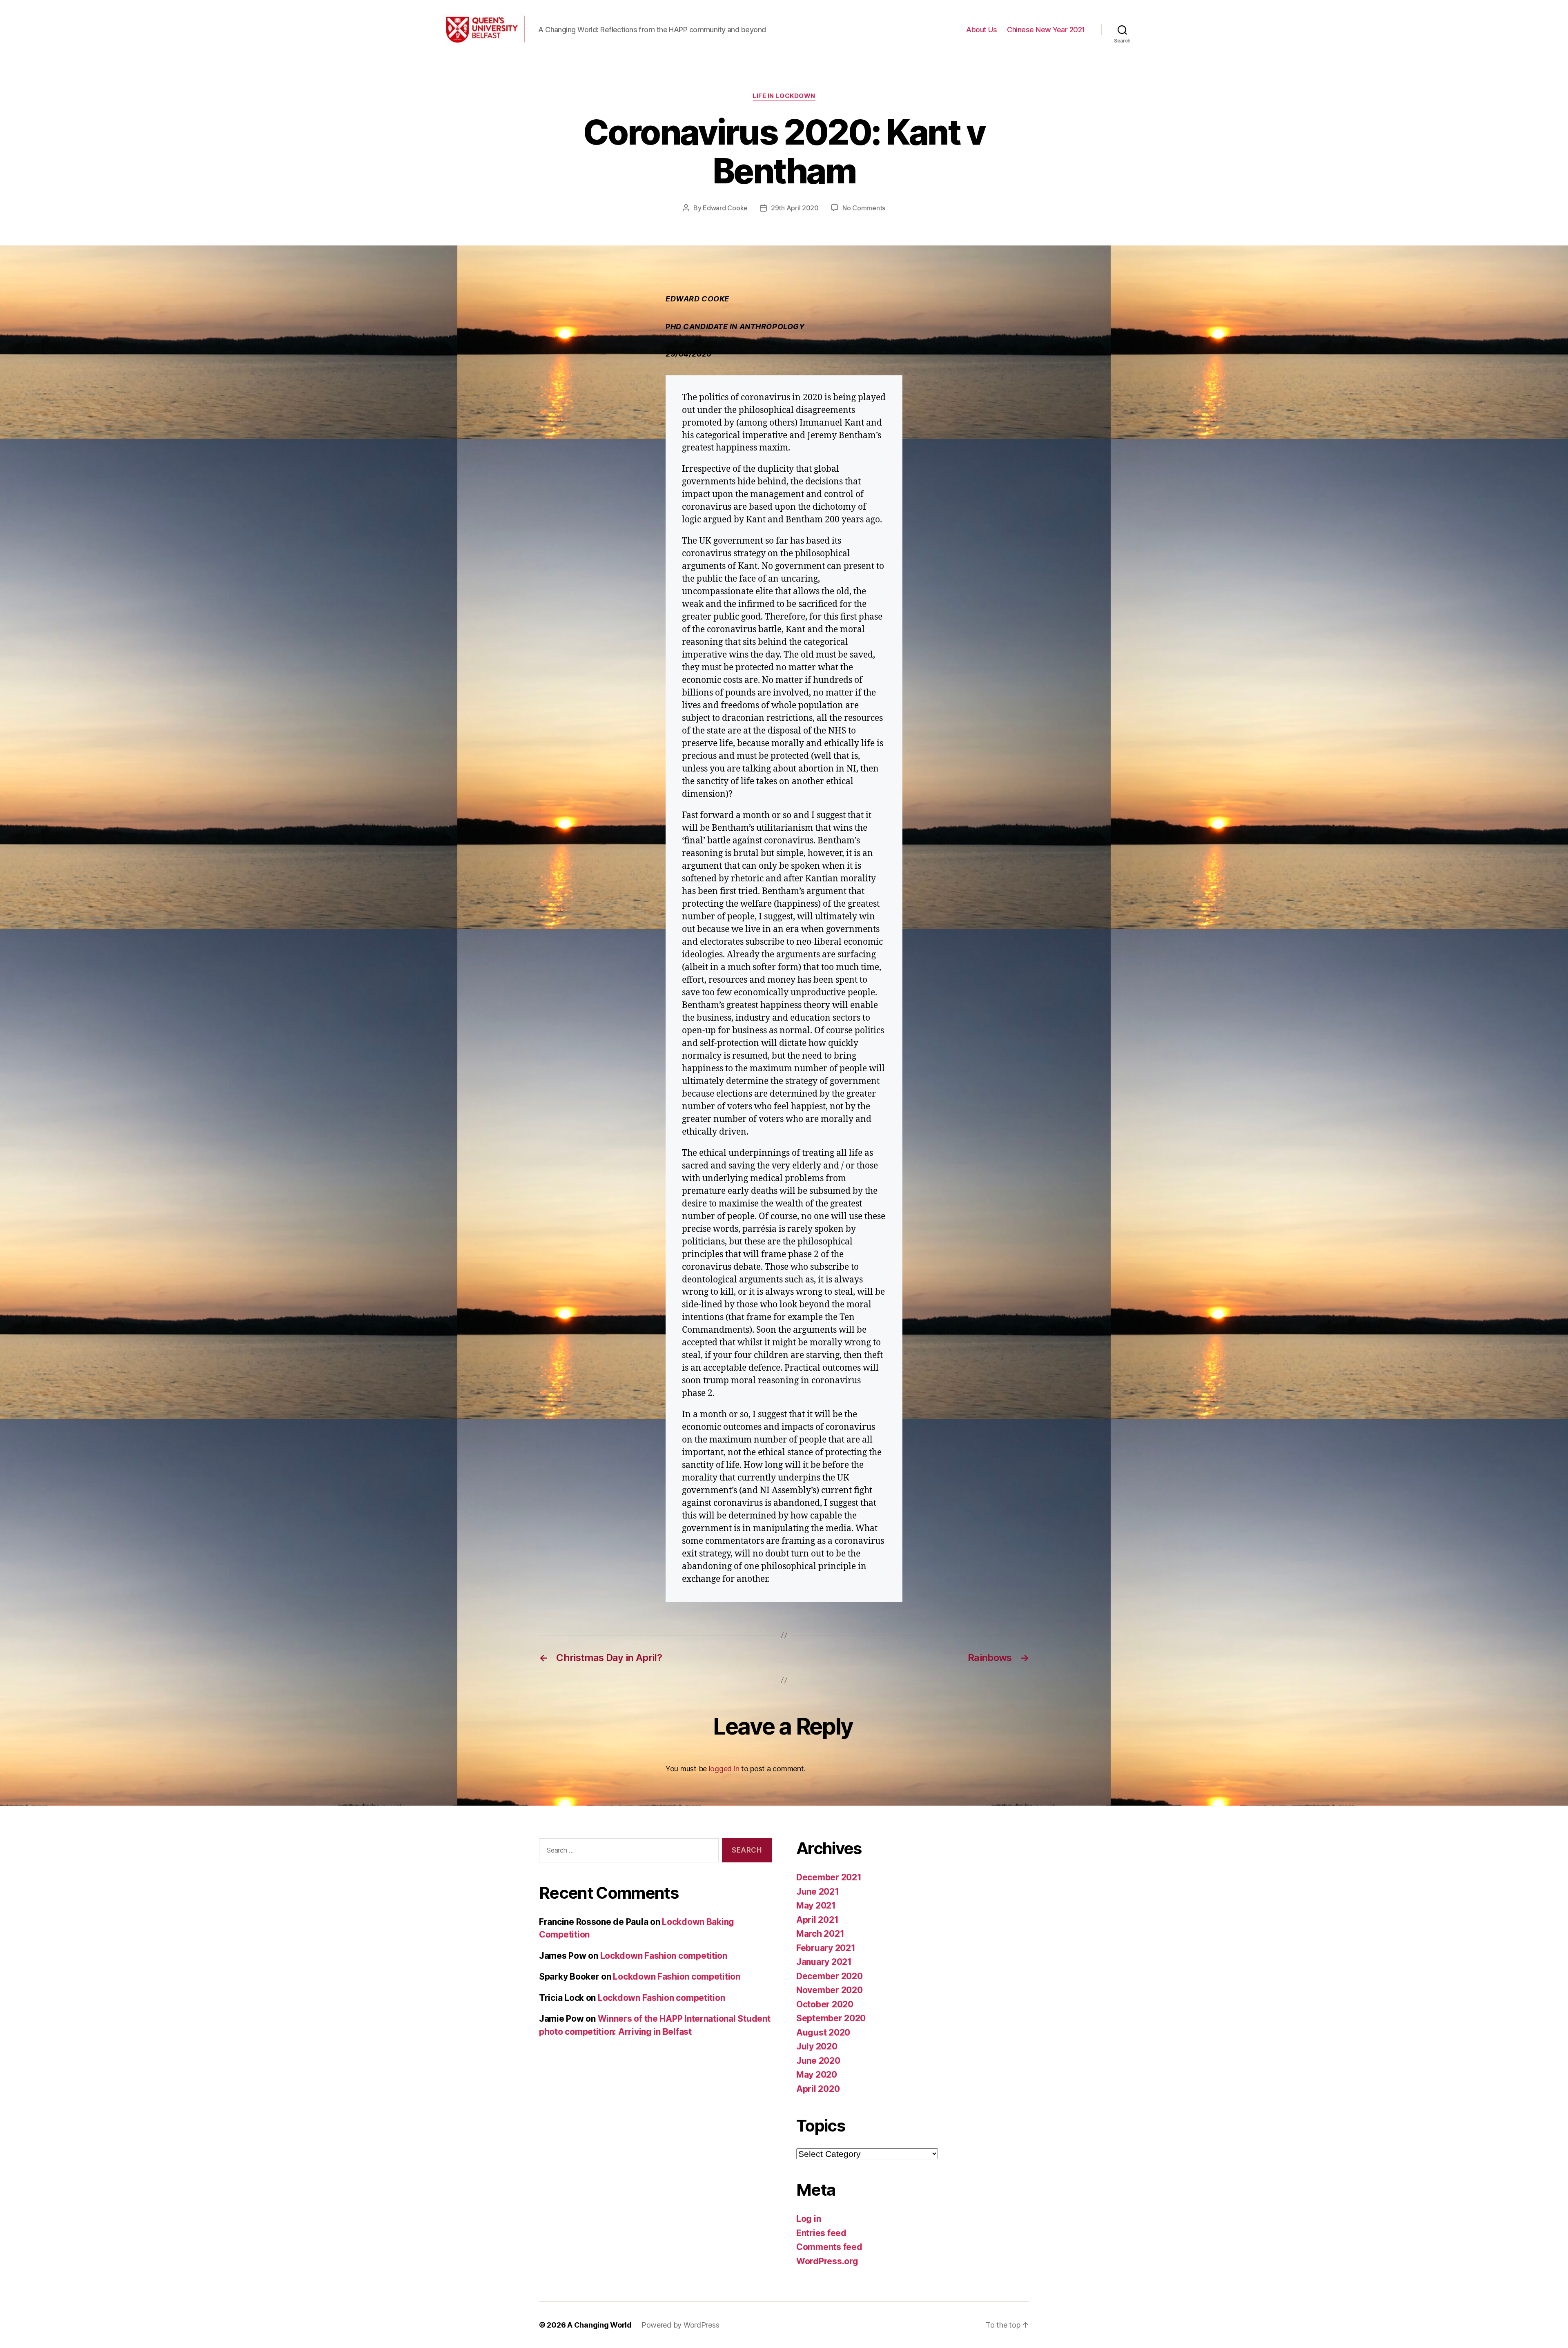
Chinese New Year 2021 (1046, 30)
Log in (808, 2219)
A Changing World (599, 2325)
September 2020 (831, 2018)
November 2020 (830, 1990)
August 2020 (823, 2032)
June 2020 (818, 2061)
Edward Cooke (725, 208)
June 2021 (818, 1892)
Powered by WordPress (680, 2325)
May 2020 (817, 2075)
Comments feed (829, 2247)
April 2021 (817, 1920)
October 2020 (825, 2004)
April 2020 (818, 2089)
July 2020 (817, 2046)
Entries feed (821, 2233)
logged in (724, 1769)
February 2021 (826, 1948)
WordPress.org (827, 2261)
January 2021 (824, 1962)
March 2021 (820, 1934)
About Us (981, 30)
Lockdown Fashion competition (664, 1956)
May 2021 (816, 1905)
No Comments (864, 208)
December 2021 (829, 1877)
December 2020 (830, 1976)
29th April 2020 (795, 208)
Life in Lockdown (784, 96)
